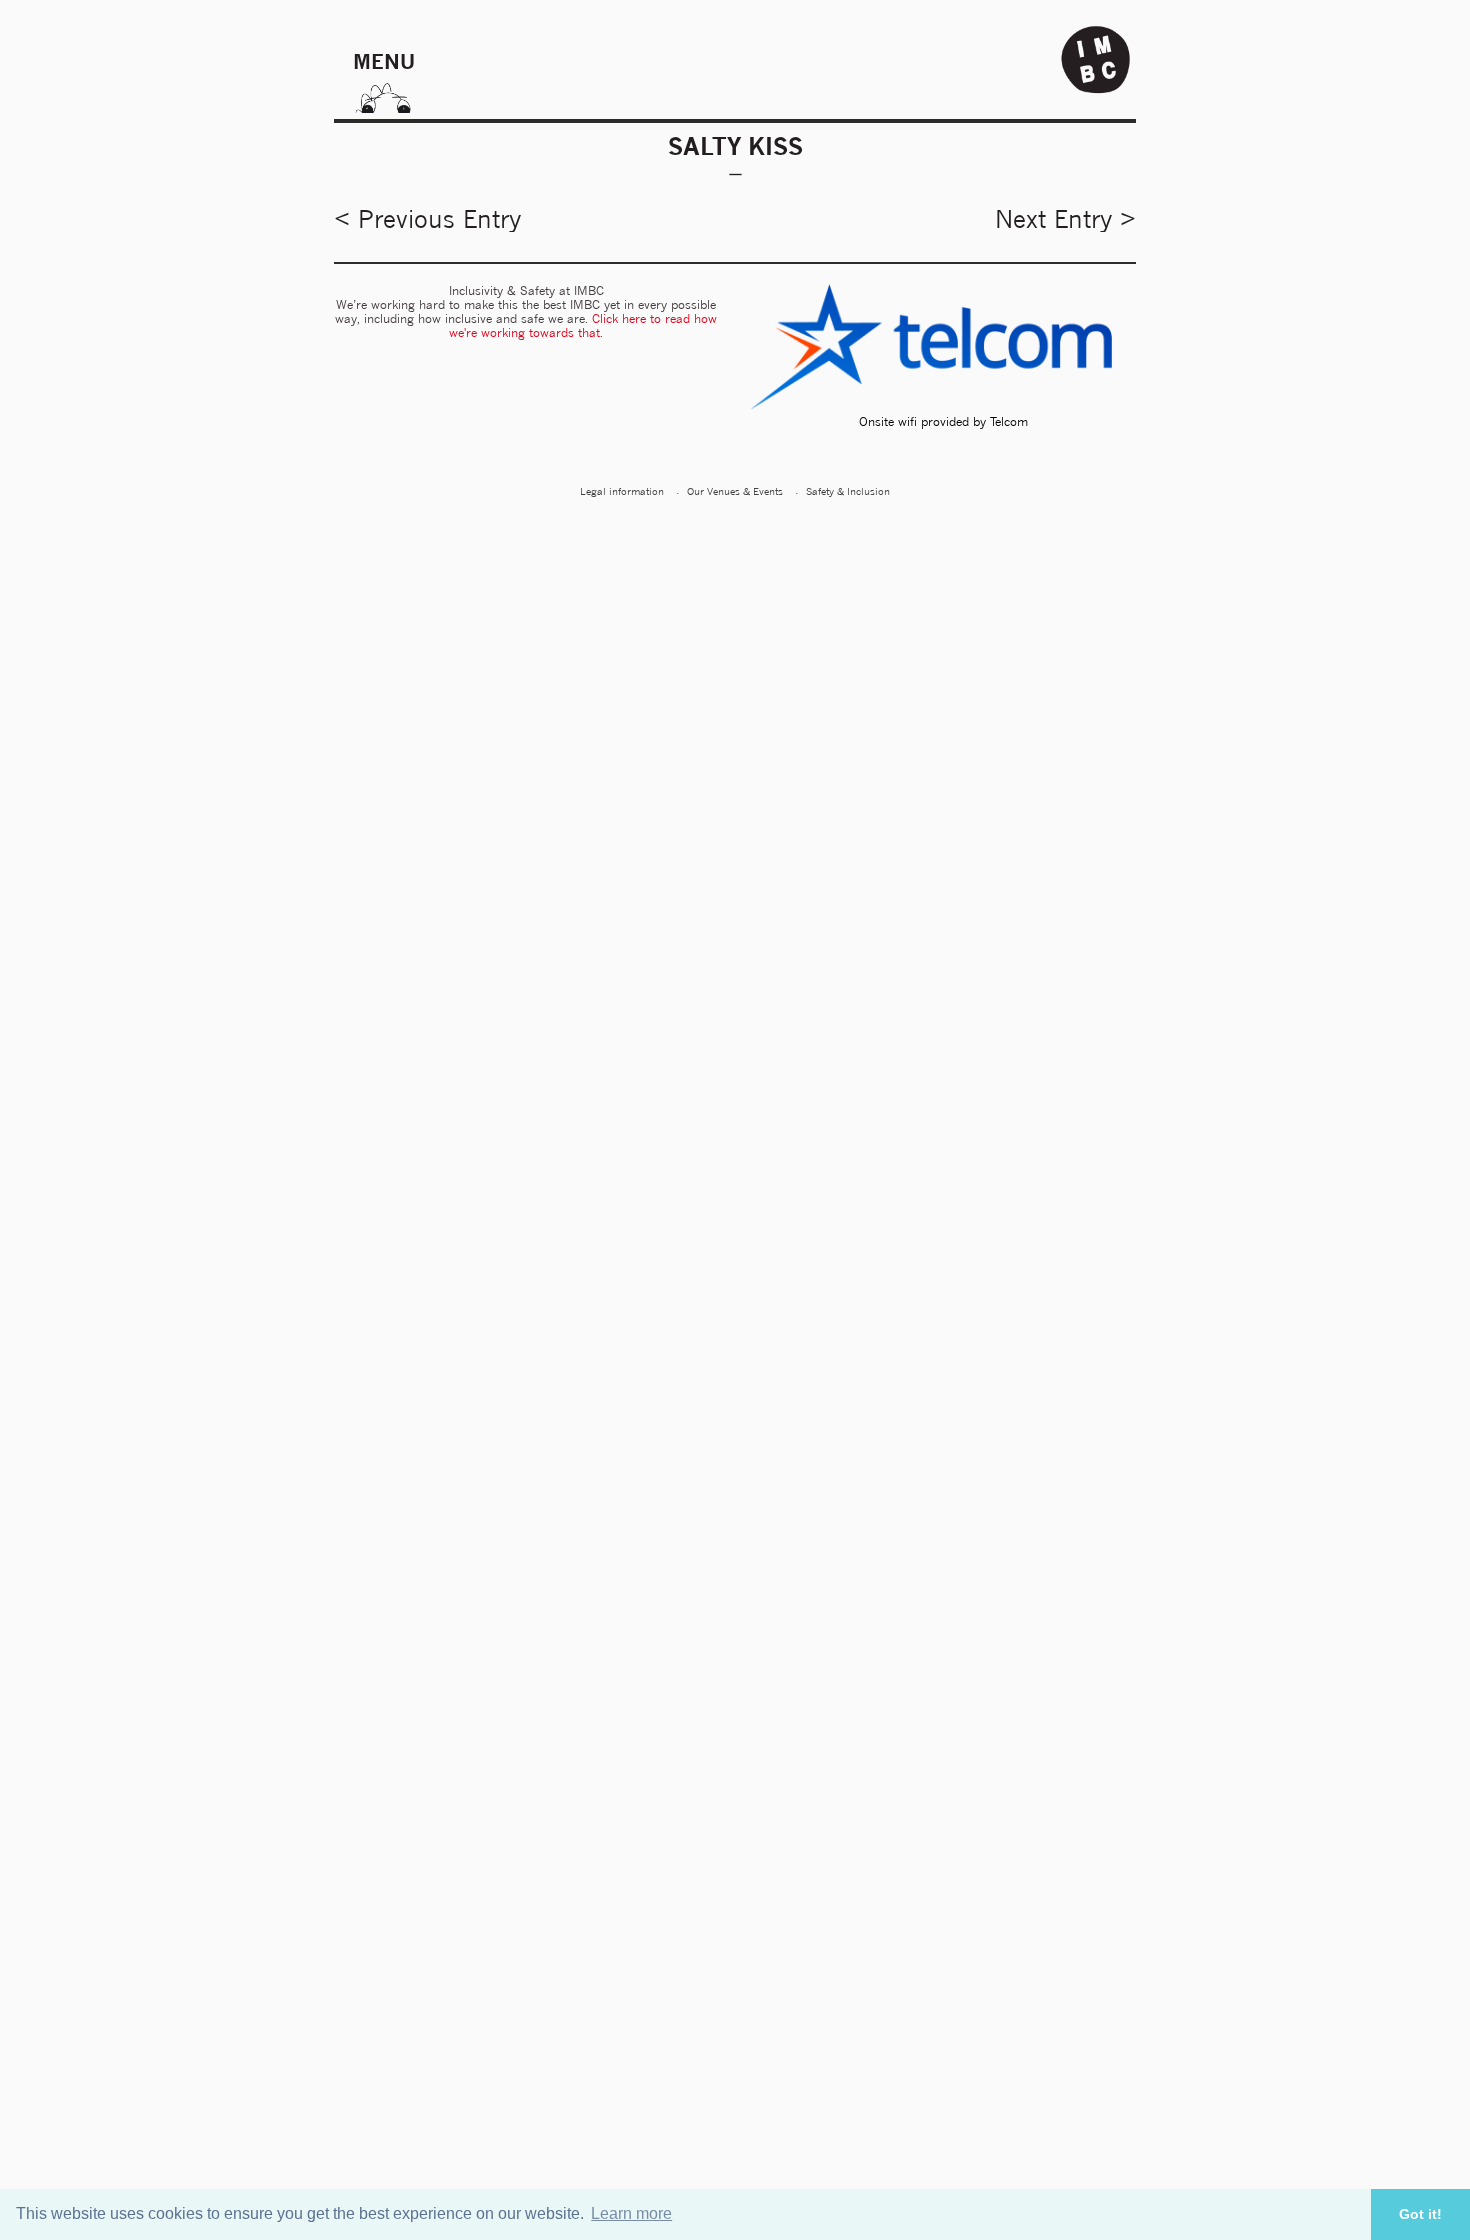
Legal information (622, 491)
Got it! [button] (1420, 2214)
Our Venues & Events (735, 491)
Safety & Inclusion (848, 491)
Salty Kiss (735, 146)
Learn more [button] (631, 2213)
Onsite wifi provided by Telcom (943, 421)
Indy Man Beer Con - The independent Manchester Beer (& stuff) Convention (1096, 60)
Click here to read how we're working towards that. (583, 325)
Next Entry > (1065, 219)
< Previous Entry (427, 219)
